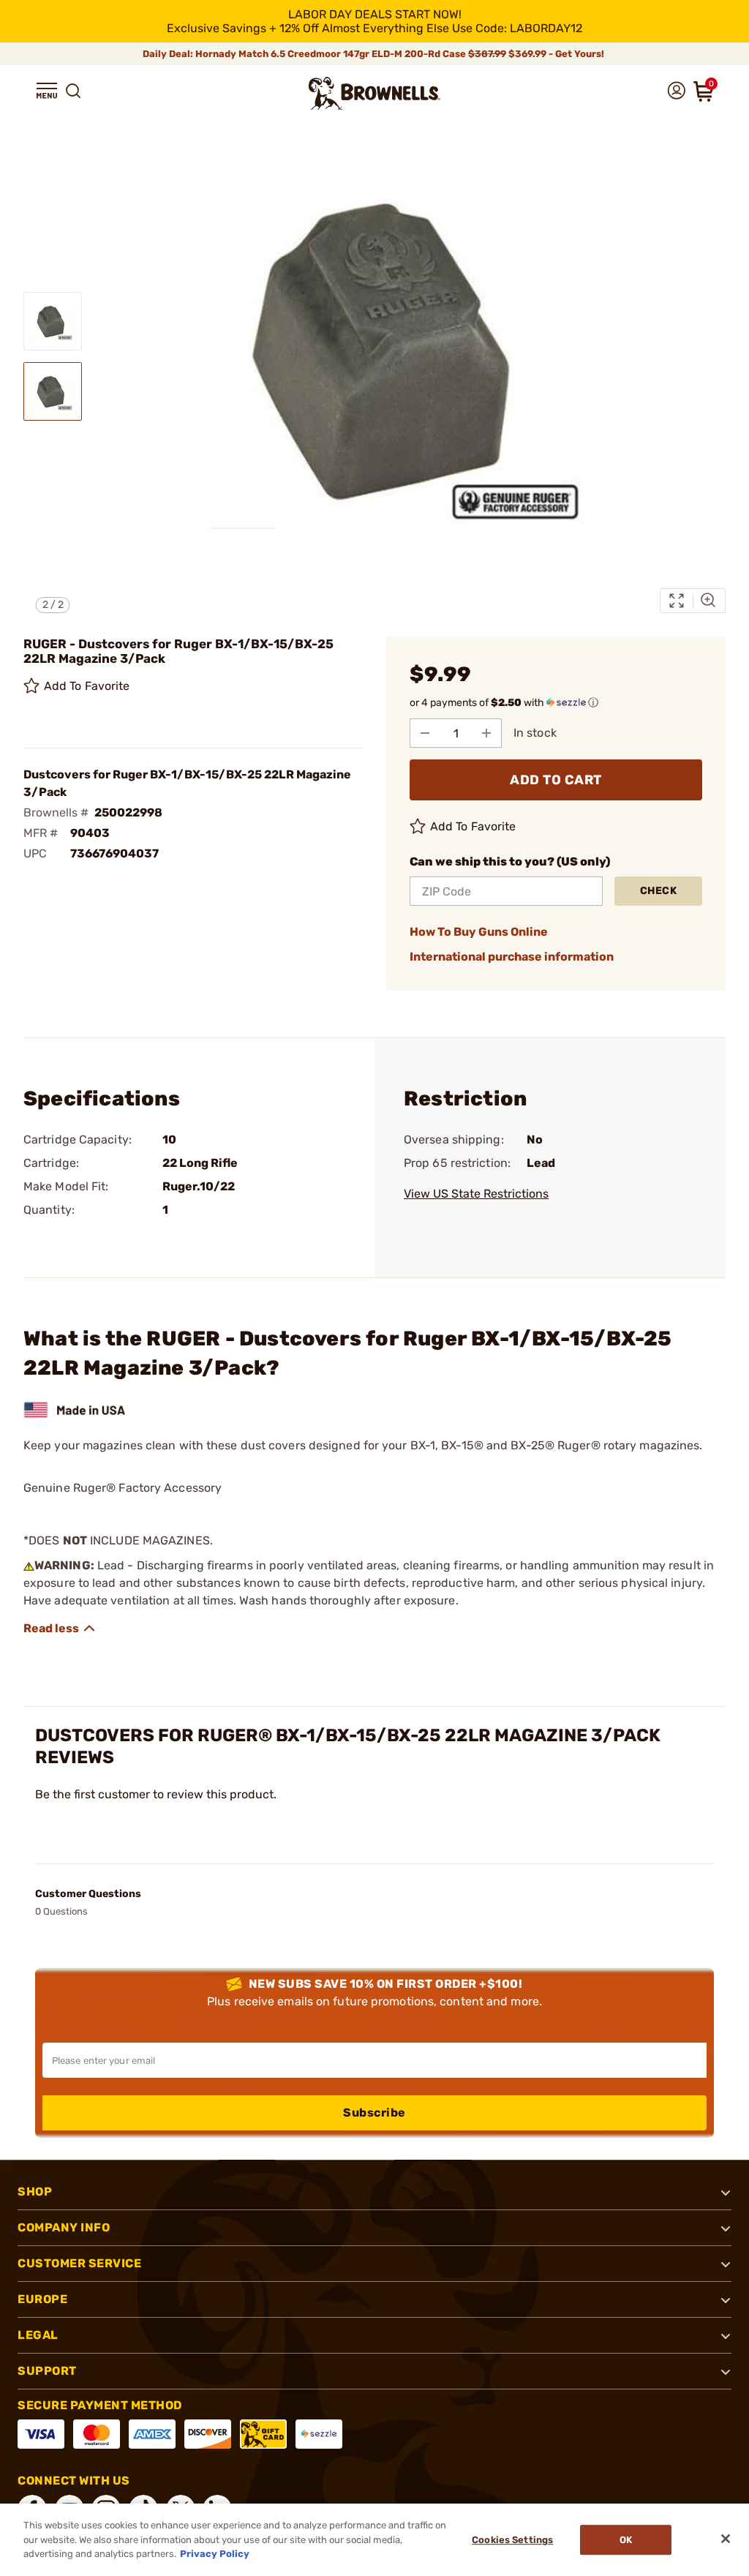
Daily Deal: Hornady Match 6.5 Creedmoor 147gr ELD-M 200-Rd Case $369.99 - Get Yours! (374, 54)
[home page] (374, 93)
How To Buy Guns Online (479, 932)
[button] (47, 91)
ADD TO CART (556, 780)
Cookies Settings (512, 2540)
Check (659, 891)
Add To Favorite (87, 686)
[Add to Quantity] (486, 733)
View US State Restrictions (476, 1194)
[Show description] (60, 1629)
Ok (626, 2540)
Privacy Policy (215, 2554)
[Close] (726, 2539)
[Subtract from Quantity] (425, 733)
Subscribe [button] (374, 2113)
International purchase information (512, 957)
